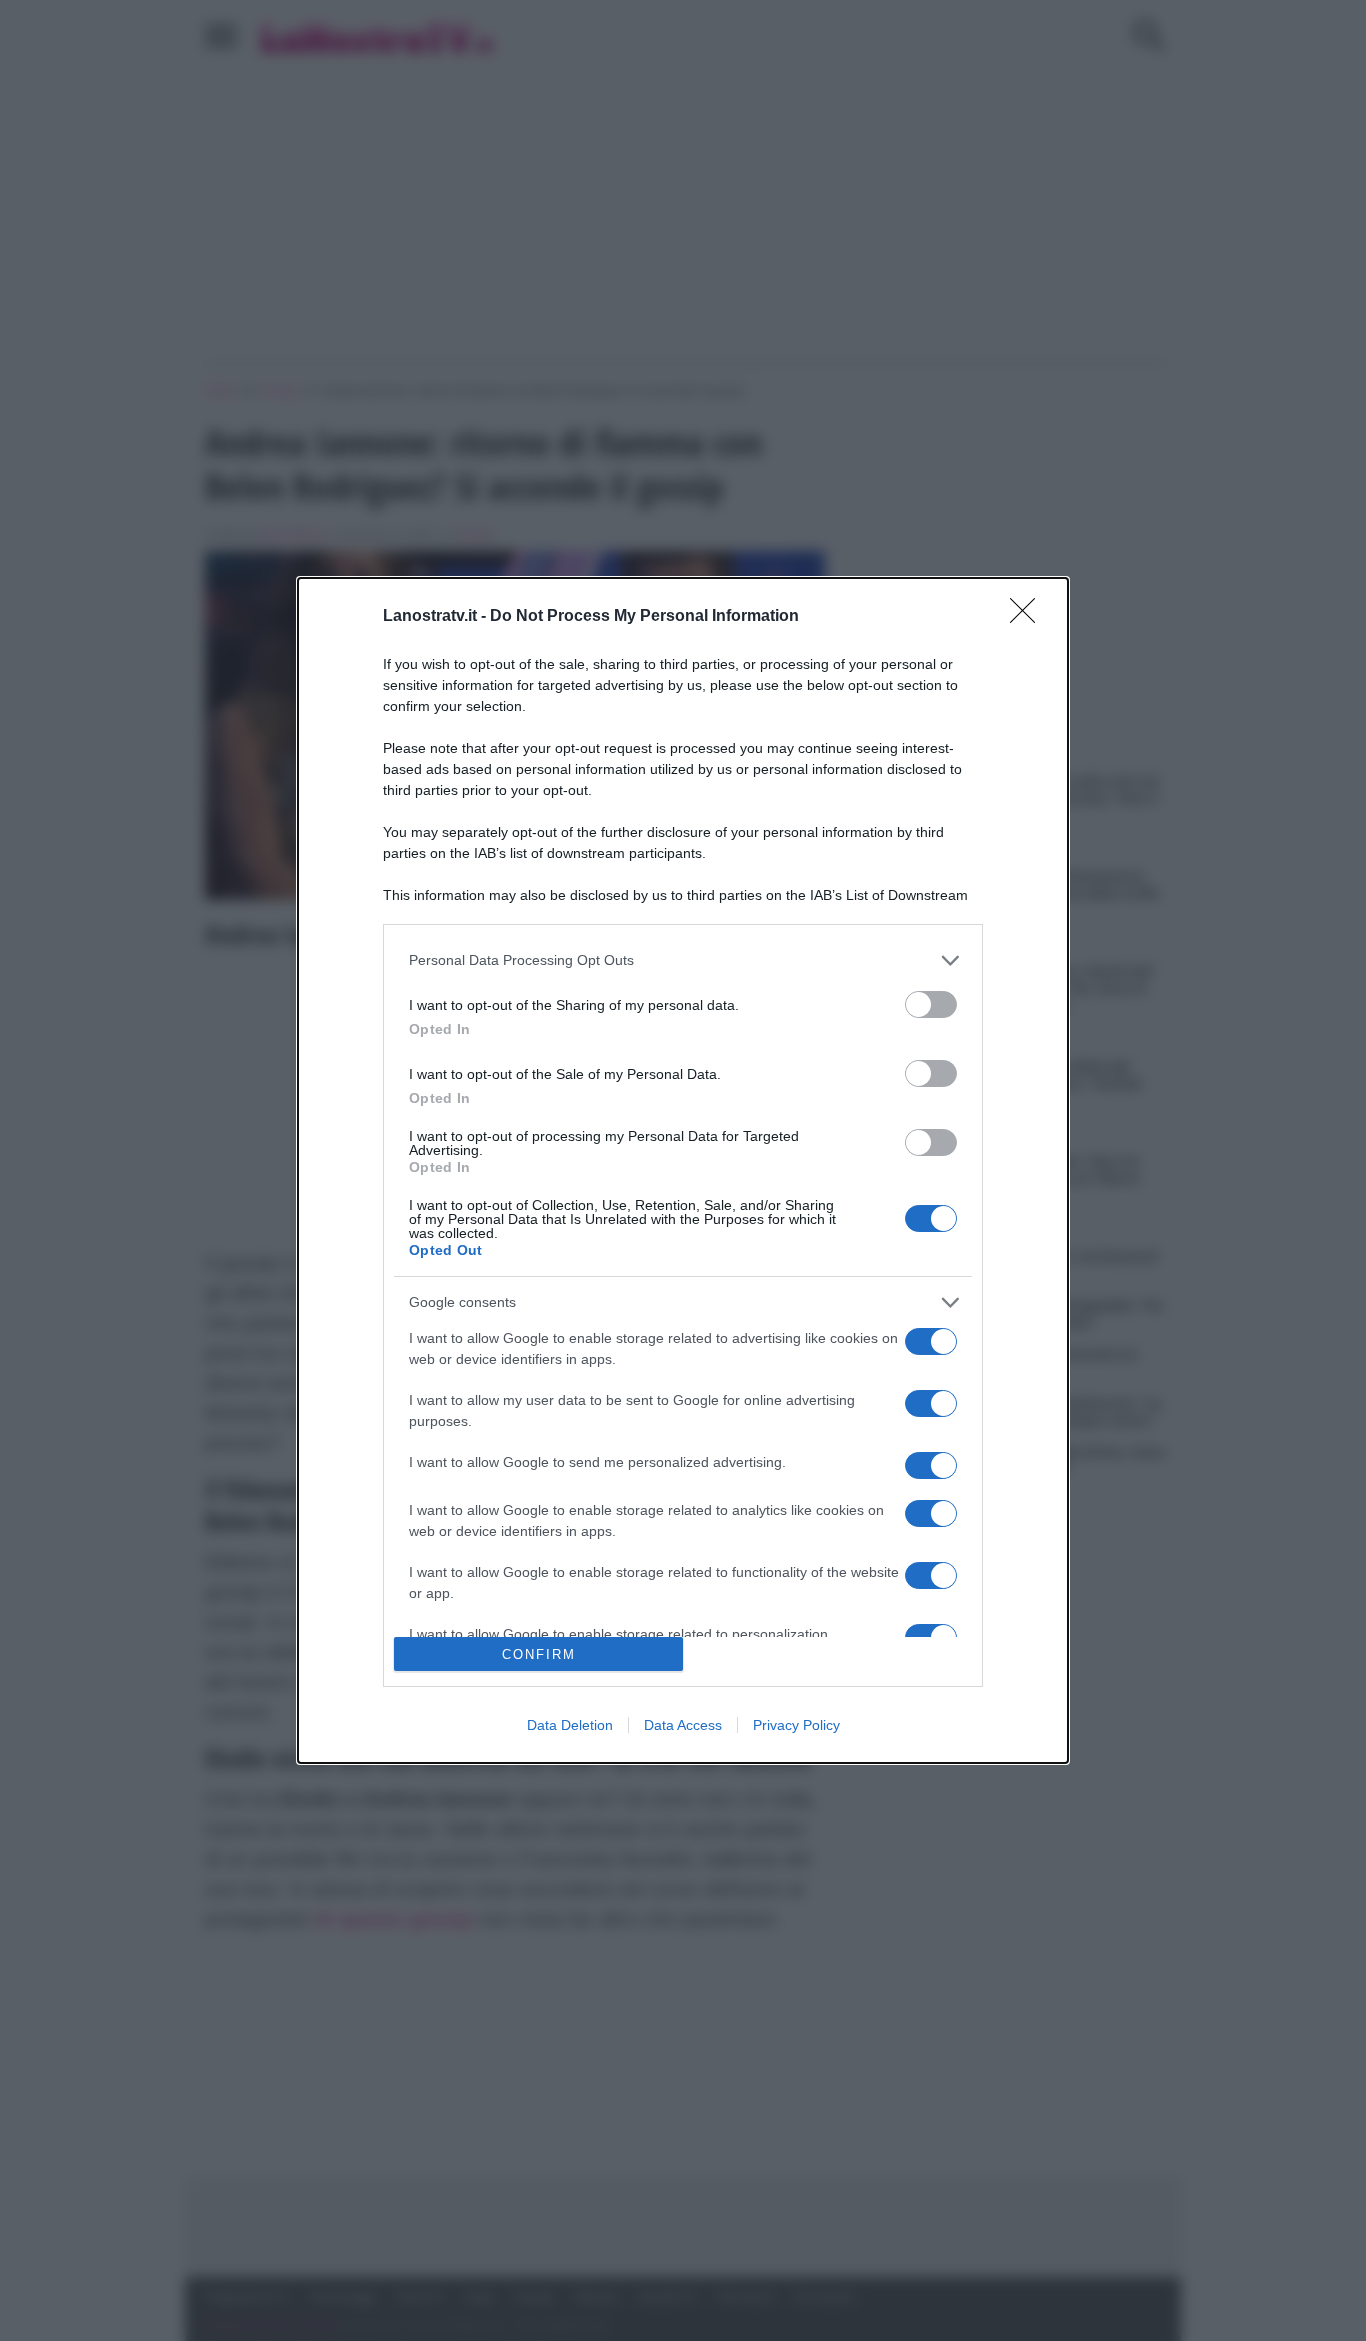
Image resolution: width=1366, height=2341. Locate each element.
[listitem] (683, 960)
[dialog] (683, 1170)
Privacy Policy (796, 1725)
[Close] (1029, 617)
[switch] (931, 1004)
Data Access (683, 1725)
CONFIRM (539, 1654)
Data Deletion (570, 1725)
